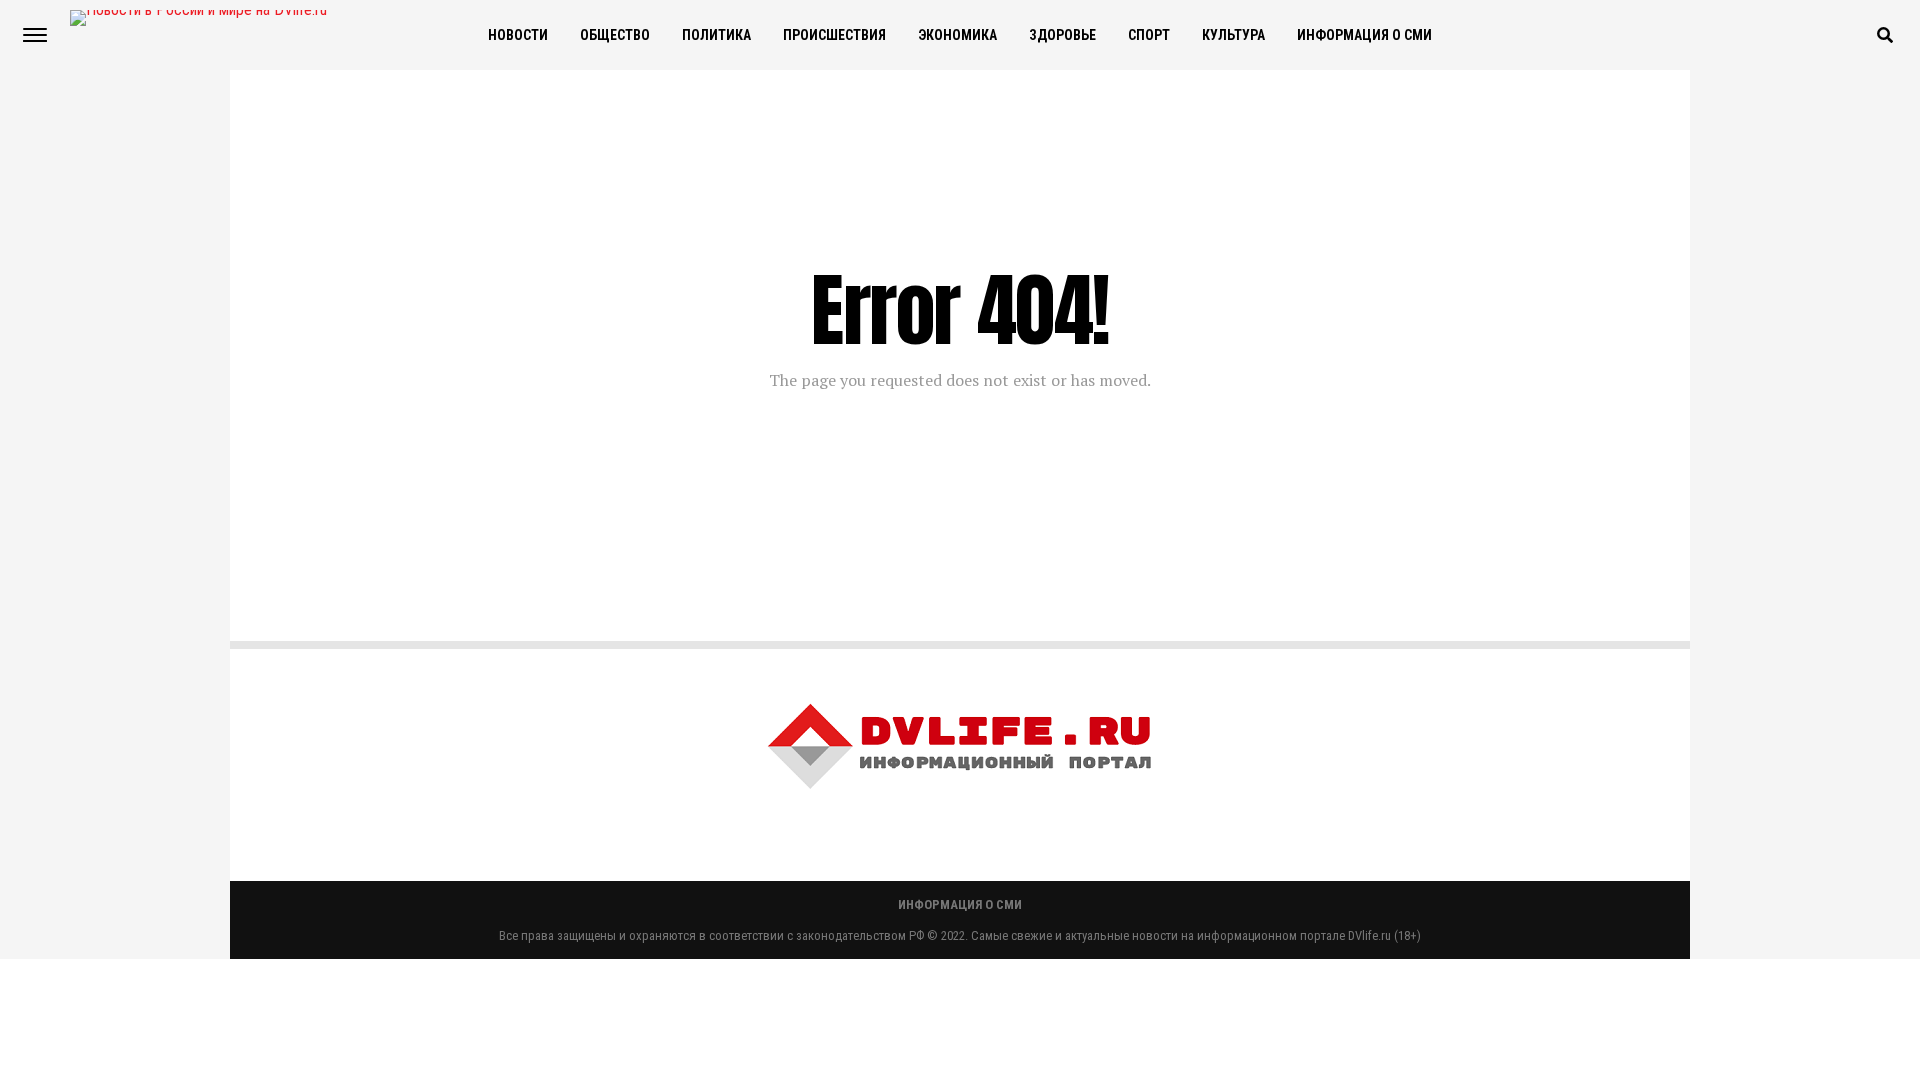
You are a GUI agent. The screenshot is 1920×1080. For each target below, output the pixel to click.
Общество (615, 35)
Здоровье (1062, 35)
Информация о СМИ (1364, 35)
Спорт (1149, 35)
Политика (716, 35)
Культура (1233, 35)
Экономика (957, 35)
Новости (518, 35)
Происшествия (834, 35)
